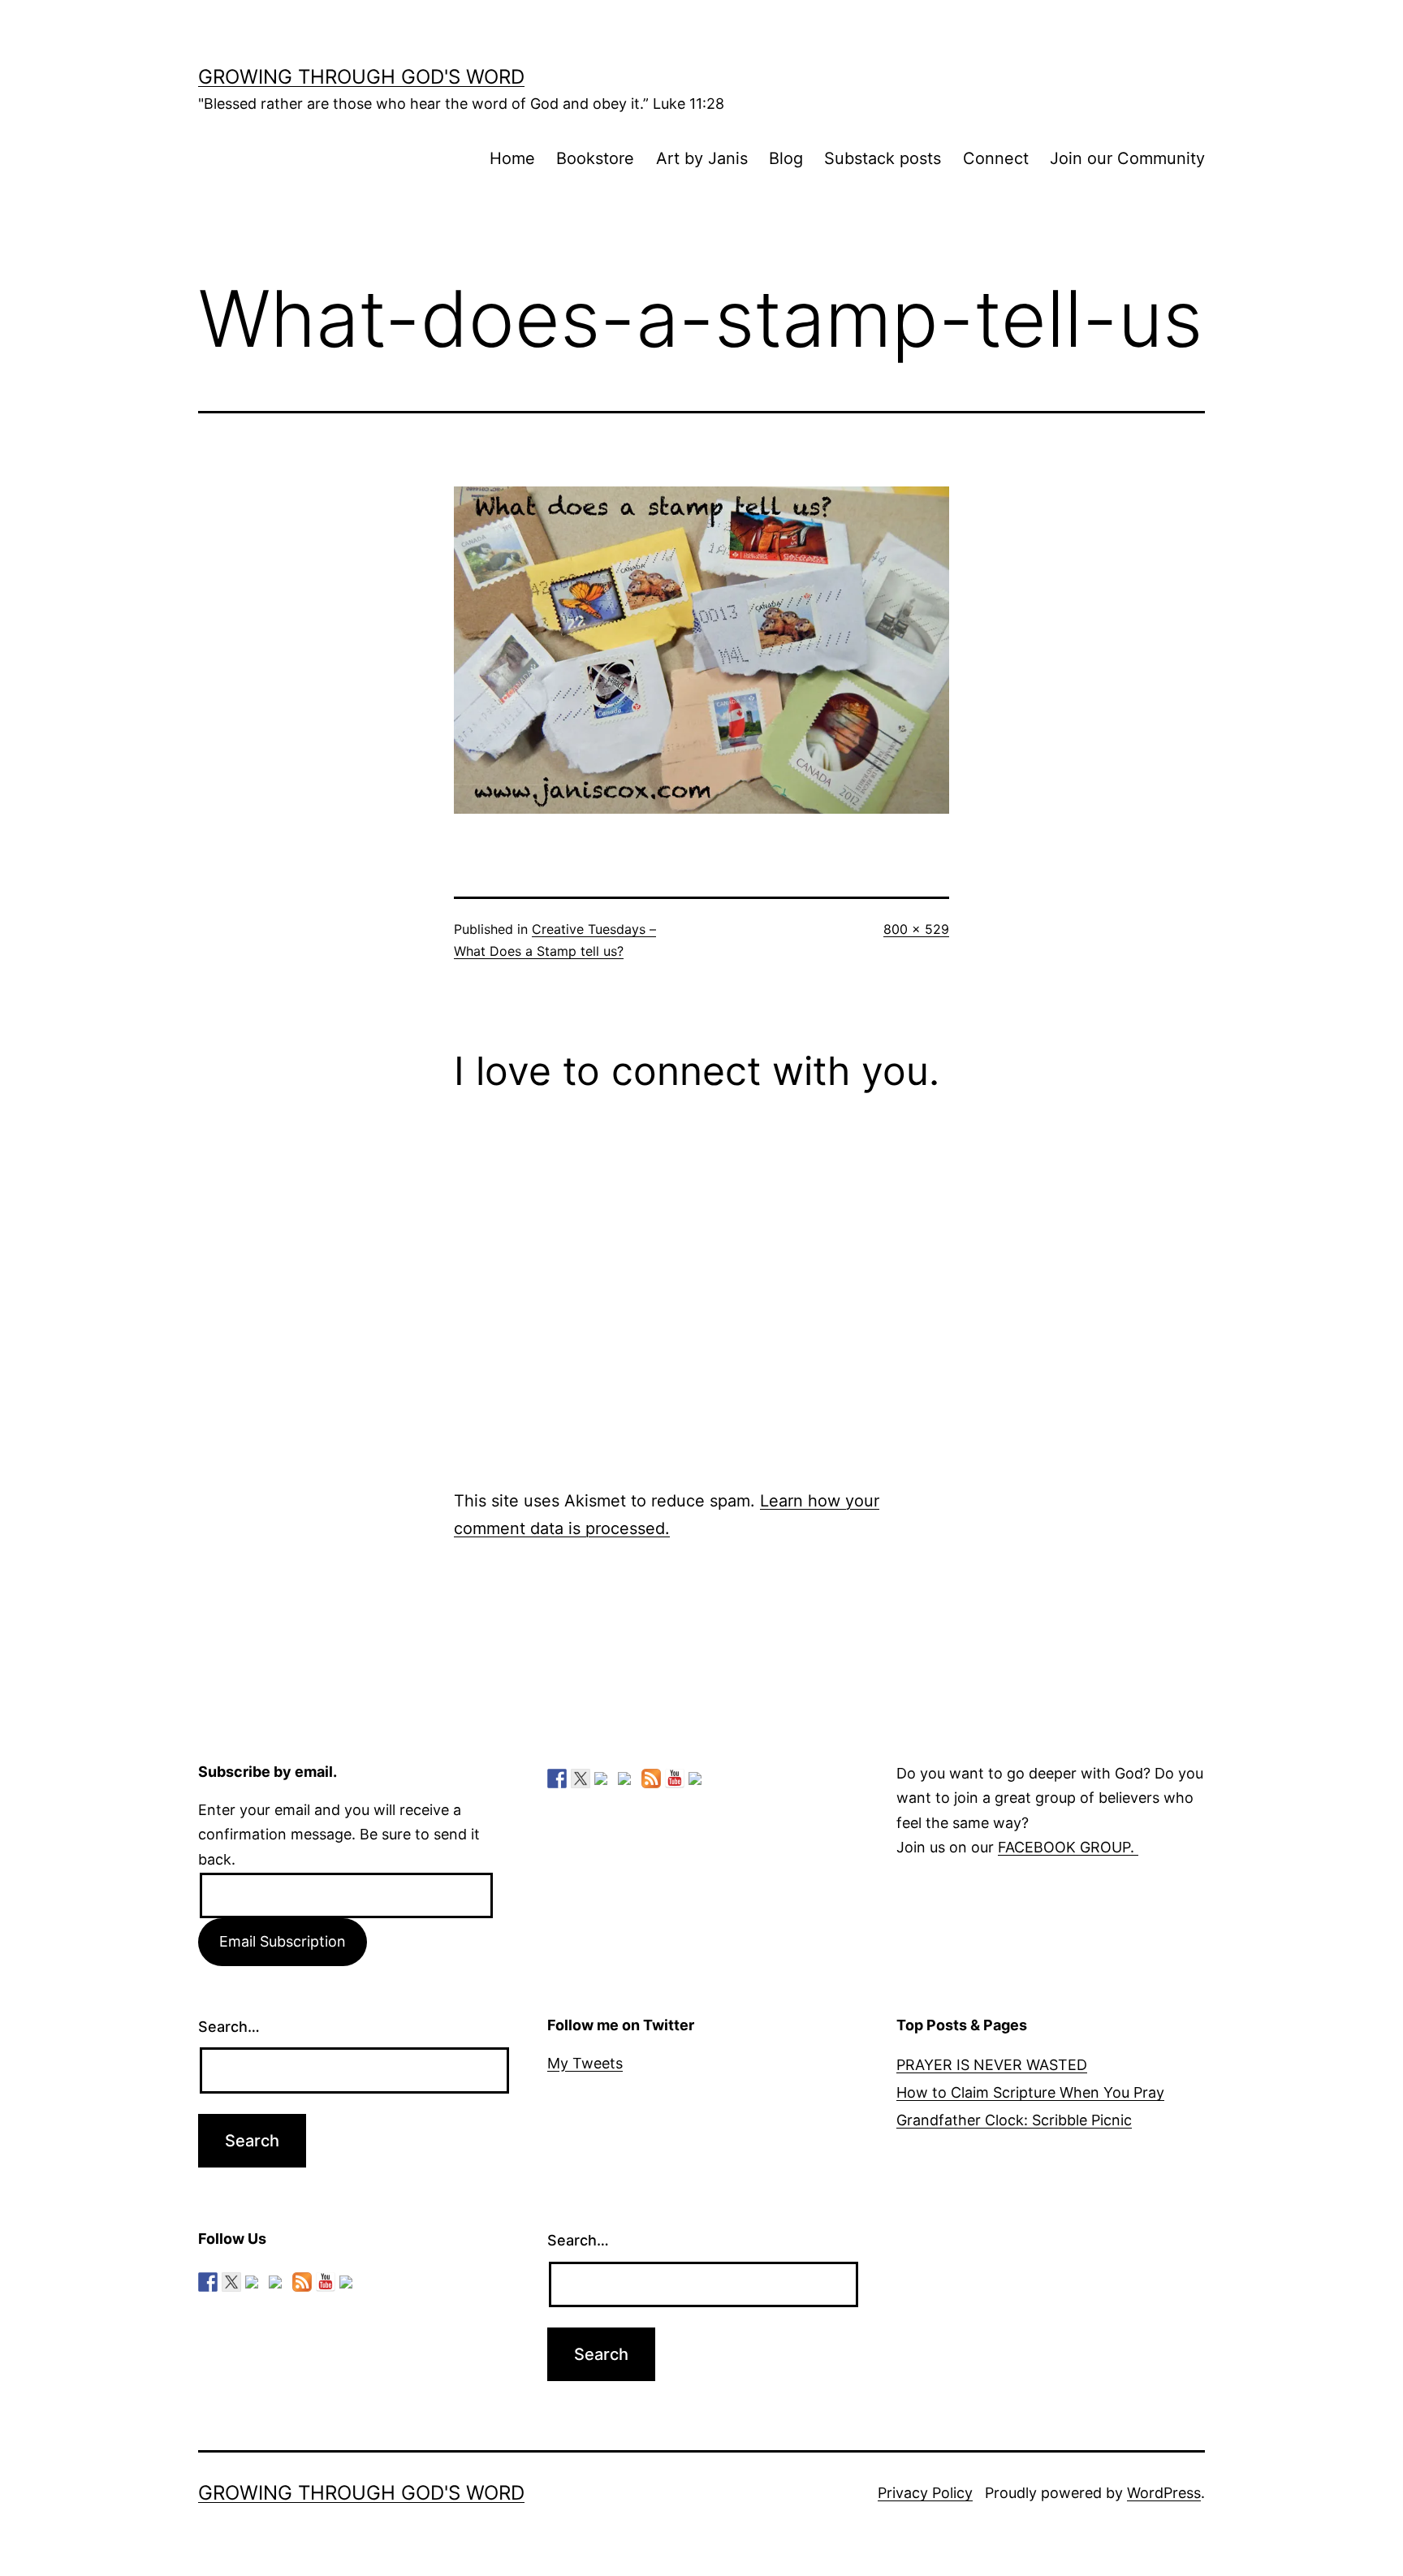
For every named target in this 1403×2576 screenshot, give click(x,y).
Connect (996, 158)
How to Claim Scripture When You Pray (1030, 2092)
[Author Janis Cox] (557, 1779)
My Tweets (585, 2063)
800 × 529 (916, 929)
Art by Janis (702, 158)
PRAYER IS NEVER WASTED (992, 2065)
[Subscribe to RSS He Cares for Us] (651, 1779)
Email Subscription (283, 1941)
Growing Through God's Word (361, 77)
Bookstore (595, 158)
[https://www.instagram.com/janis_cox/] (698, 1782)
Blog (786, 158)
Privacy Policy (925, 2493)
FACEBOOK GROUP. (1068, 1847)
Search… (229, 2027)
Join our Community (1127, 158)
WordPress (1164, 2493)
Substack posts (883, 158)
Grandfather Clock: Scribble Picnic (1014, 2120)
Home (512, 158)
